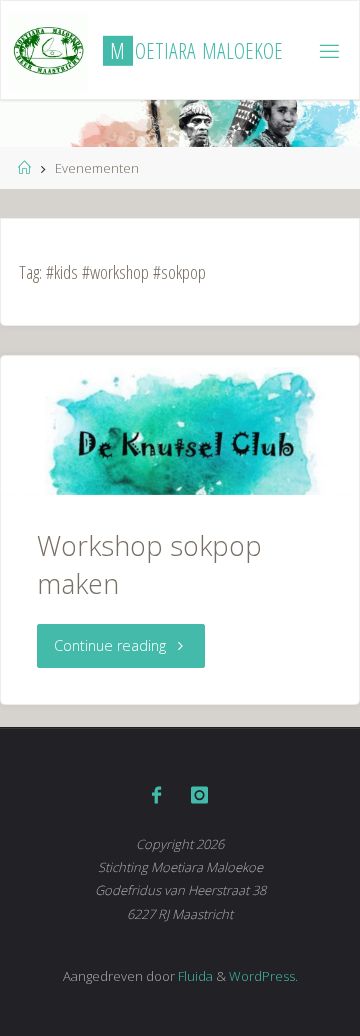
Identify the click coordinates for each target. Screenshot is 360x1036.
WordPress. (263, 976)
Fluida (194, 976)
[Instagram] (199, 795)
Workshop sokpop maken (149, 564)
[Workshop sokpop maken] (180, 426)
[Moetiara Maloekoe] (48, 50)
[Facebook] (156, 795)
